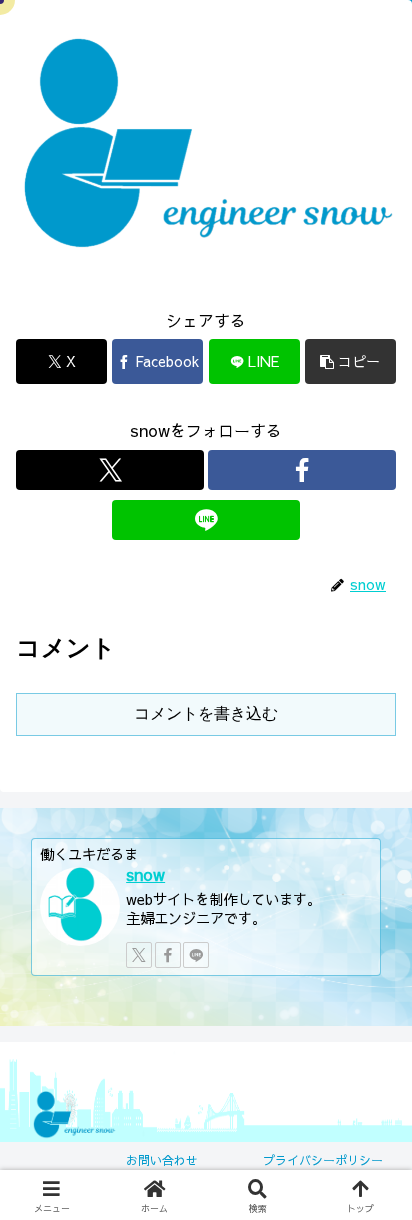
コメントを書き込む (206, 713)
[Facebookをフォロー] (302, 470)
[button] (350, 361)
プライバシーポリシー (323, 1160)
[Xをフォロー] (110, 470)
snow (145, 874)
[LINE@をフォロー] (206, 520)
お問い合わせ (162, 1160)
